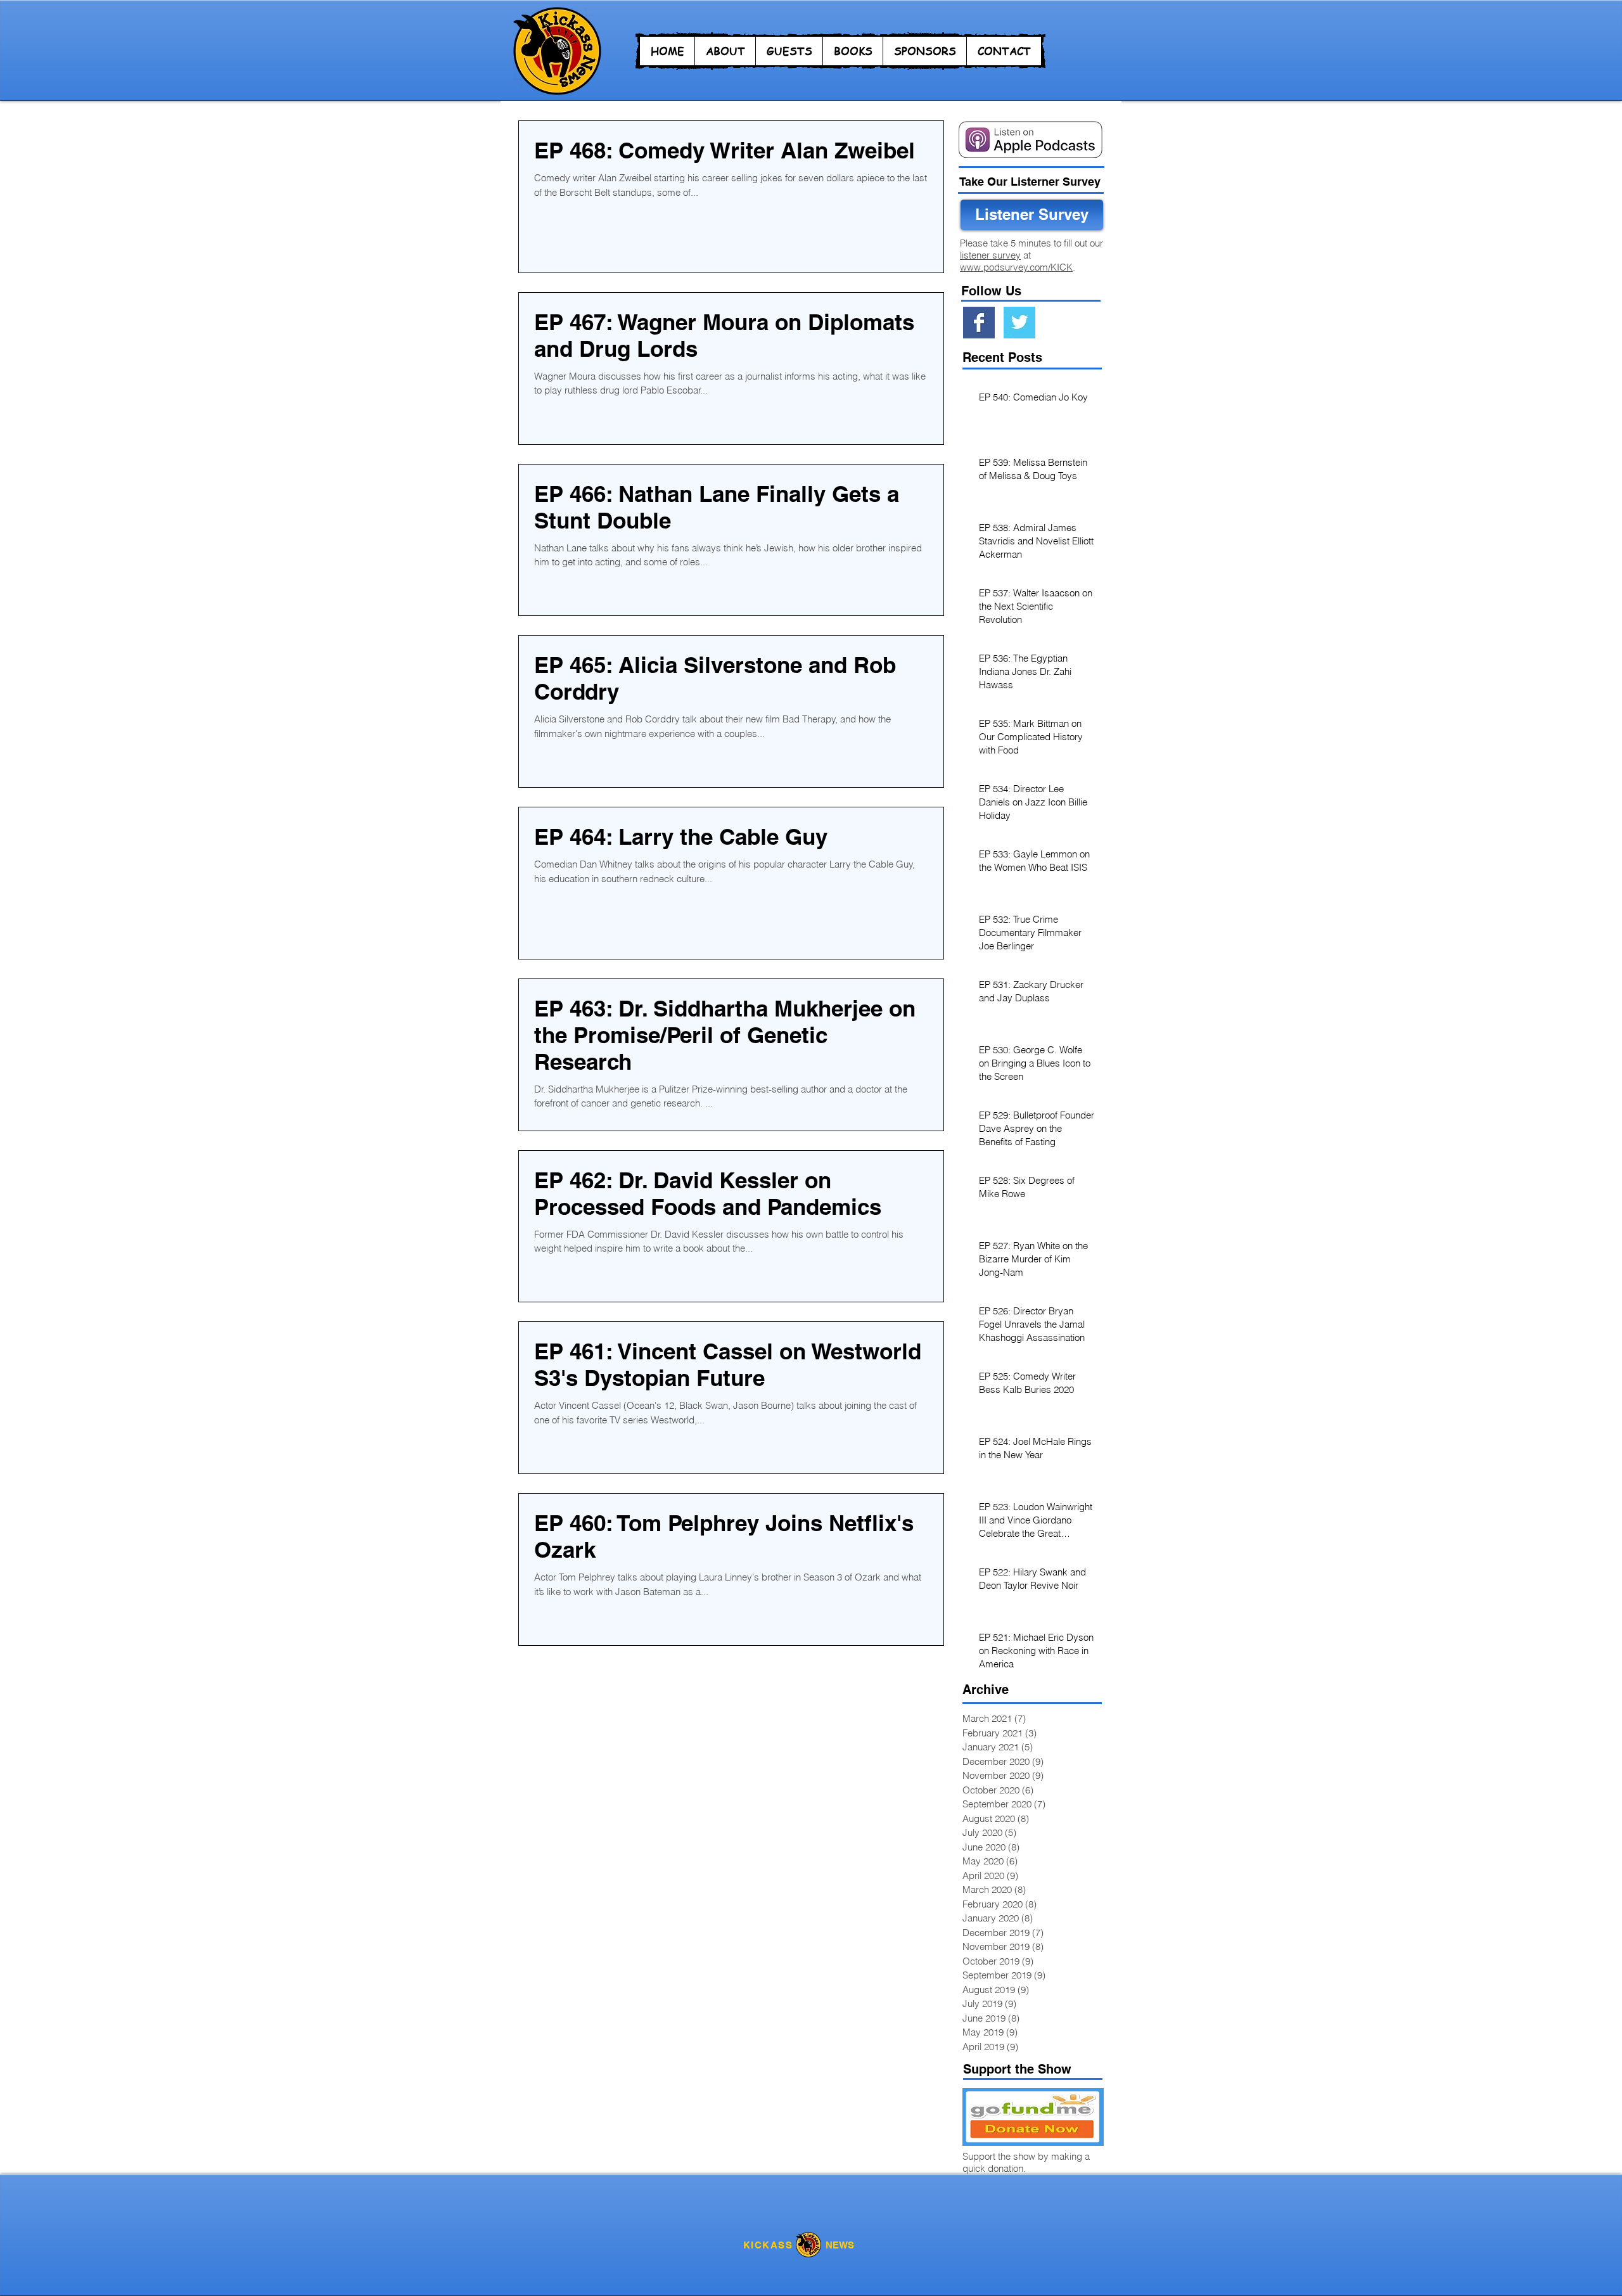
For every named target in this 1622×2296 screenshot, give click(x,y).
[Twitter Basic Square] (1019, 323)
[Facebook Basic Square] (979, 323)
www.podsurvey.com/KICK (1016, 267)
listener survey (990, 255)
